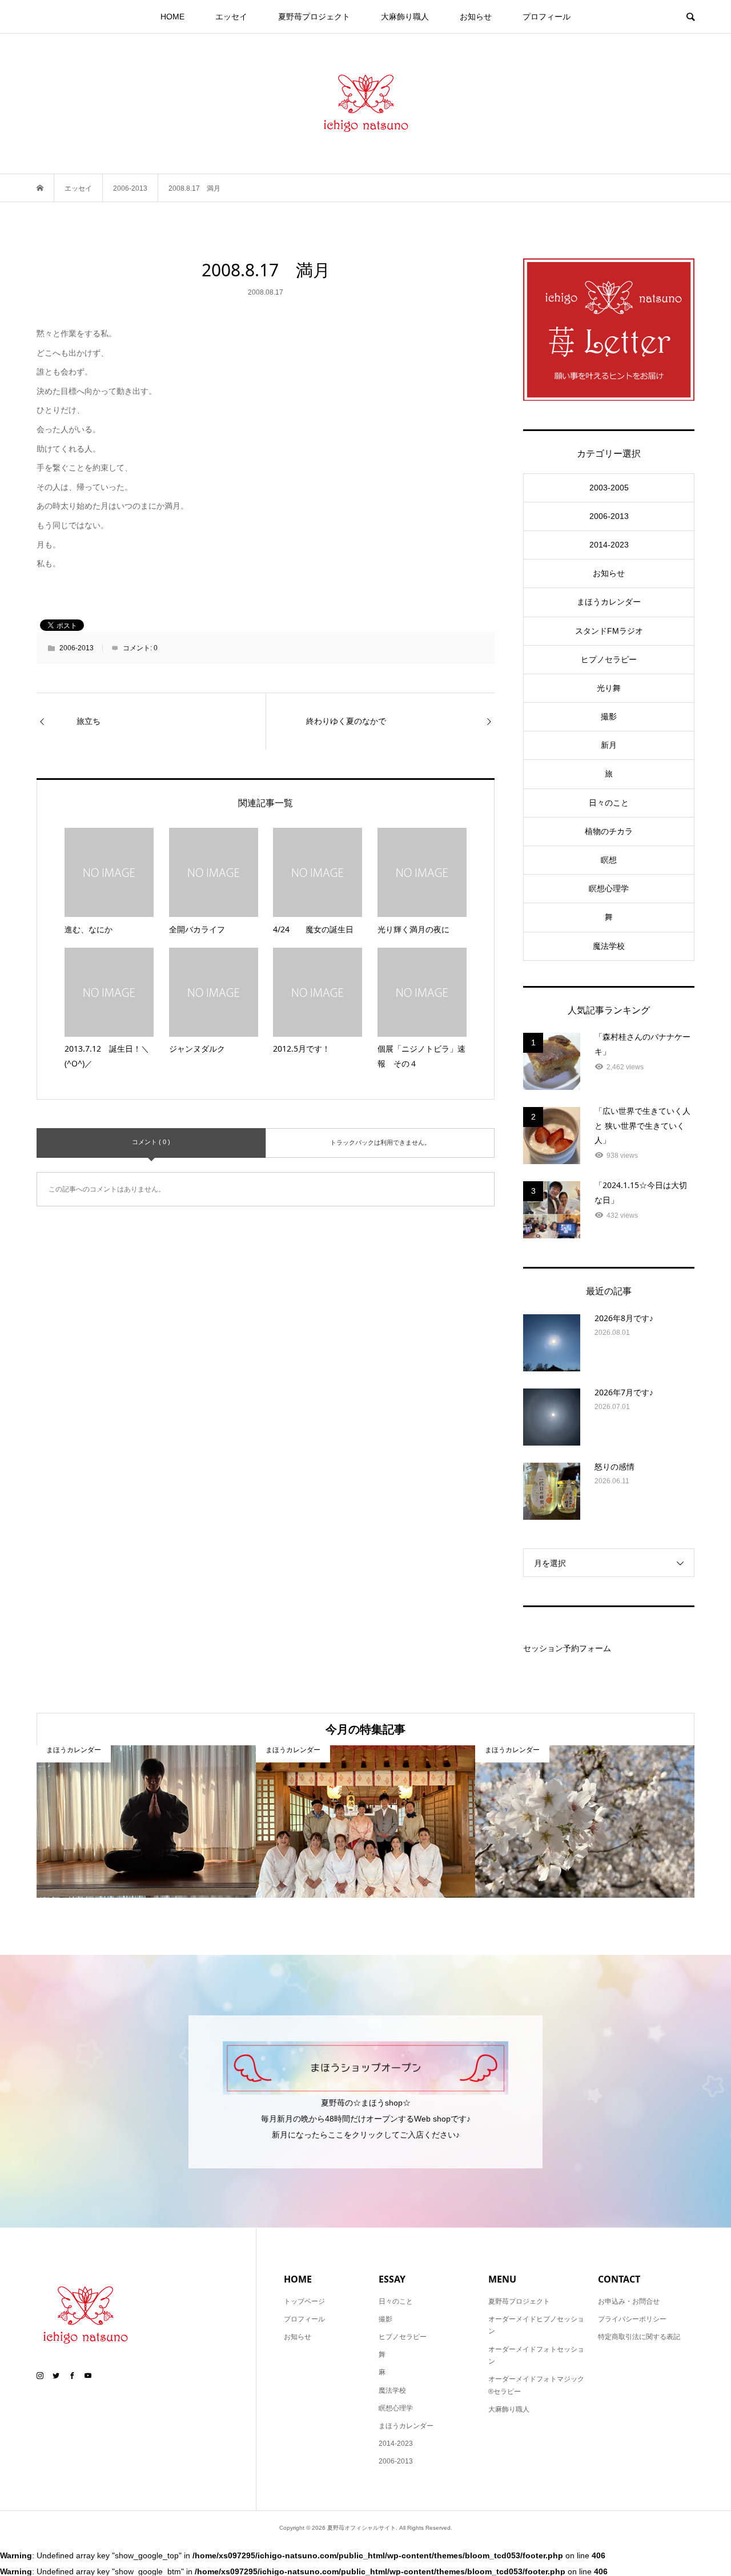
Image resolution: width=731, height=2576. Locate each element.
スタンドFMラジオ (609, 631)
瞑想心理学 (609, 888)
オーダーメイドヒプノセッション (536, 2325)
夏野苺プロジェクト (314, 17)
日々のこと (609, 803)
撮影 (609, 717)
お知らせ (476, 17)
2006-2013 (77, 648)
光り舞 (609, 688)
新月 (609, 745)
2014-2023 (609, 545)
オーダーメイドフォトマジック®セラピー (536, 2385)
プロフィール (547, 17)
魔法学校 (609, 946)
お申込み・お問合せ (629, 2301)
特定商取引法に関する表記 (639, 2337)
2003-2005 (609, 488)
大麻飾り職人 (405, 17)
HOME (172, 17)
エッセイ (231, 17)
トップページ (304, 2301)
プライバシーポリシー (632, 2319)
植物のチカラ (609, 831)
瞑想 (609, 860)
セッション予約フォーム (567, 1648)
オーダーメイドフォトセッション (536, 2356)
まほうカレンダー (609, 602)
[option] (146, 1822)
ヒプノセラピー (609, 659)
